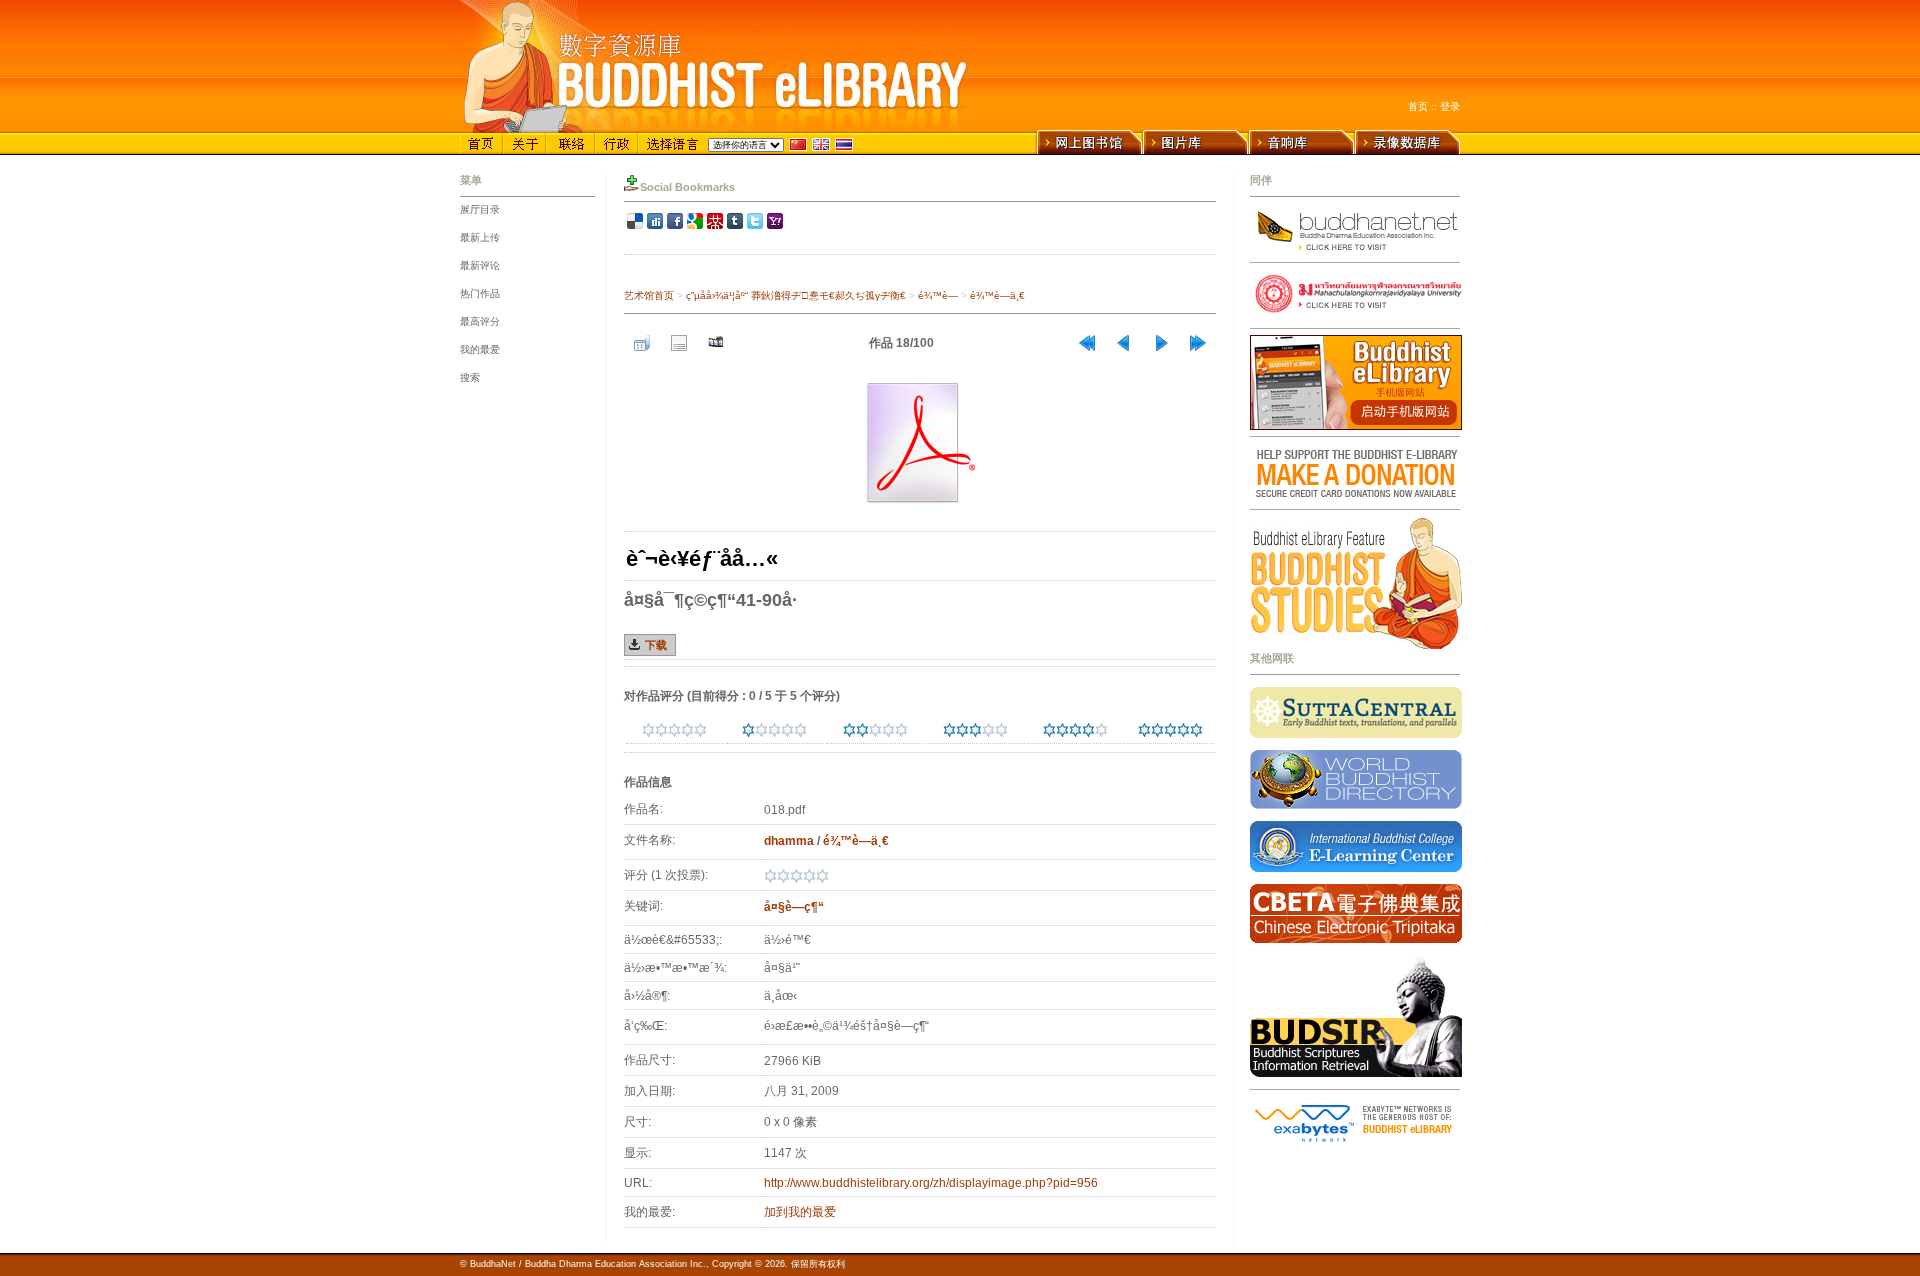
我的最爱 (480, 349)
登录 (1450, 106)
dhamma (789, 841)
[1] (748, 730)
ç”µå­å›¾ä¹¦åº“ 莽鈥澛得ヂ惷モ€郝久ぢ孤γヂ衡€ (796, 295)
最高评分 (480, 321)
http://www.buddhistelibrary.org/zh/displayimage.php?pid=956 (931, 1183)
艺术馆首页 (649, 295)
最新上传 (480, 237)
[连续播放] (716, 343)
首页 (1418, 106)
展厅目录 (480, 209)
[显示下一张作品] (1161, 343)
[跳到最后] (1198, 343)
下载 (656, 645)
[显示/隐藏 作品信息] (679, 343)
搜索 (470, 377)
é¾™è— (938, 295)
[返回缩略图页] (642, 343)
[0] (648, 730)
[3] (949, 730)
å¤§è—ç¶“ (794, 907)
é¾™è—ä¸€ (997, 295)
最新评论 (480, 265)
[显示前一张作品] (1124, 343)
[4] (1049, 730)
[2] (849, 730)
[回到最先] (1087, 343)
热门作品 (480, 293)
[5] (1144, 730)
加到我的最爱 (800, 1212)
